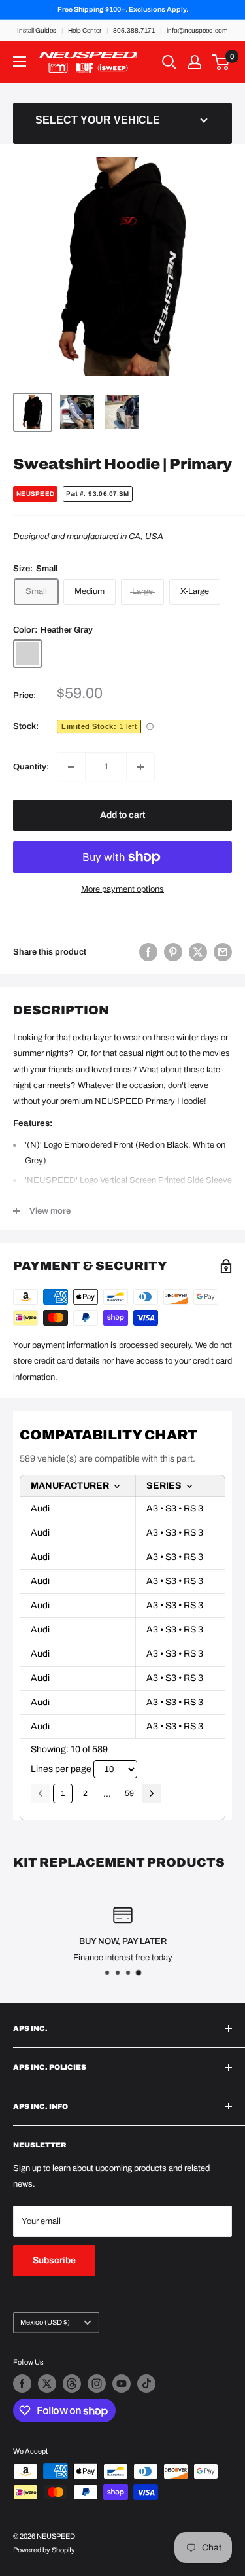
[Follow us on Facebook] (22, 2384)
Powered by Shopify (44, 2550)
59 (129, 1793)
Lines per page (61, 1769)
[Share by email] (223, 952)
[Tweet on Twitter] (198, 952)
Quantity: (31, 767)
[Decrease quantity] (71, 767)
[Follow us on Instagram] (97, 2384)
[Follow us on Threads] (72, 2384)
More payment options (122, 889)
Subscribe (54, 2260)
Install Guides (37, 30)
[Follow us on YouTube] (122, 2384)
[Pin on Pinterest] (173, 952)
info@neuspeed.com (197, 30)
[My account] (195, 62)
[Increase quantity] (140, 767)
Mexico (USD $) (45, 2322)
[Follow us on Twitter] (47, 2384)
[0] (221, 62)
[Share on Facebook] (148, 952)
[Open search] (169, 62)
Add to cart (122, 815)
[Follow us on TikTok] (146, 2384)
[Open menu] (20, 62)
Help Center (85, 30)
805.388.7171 (134, 30)
